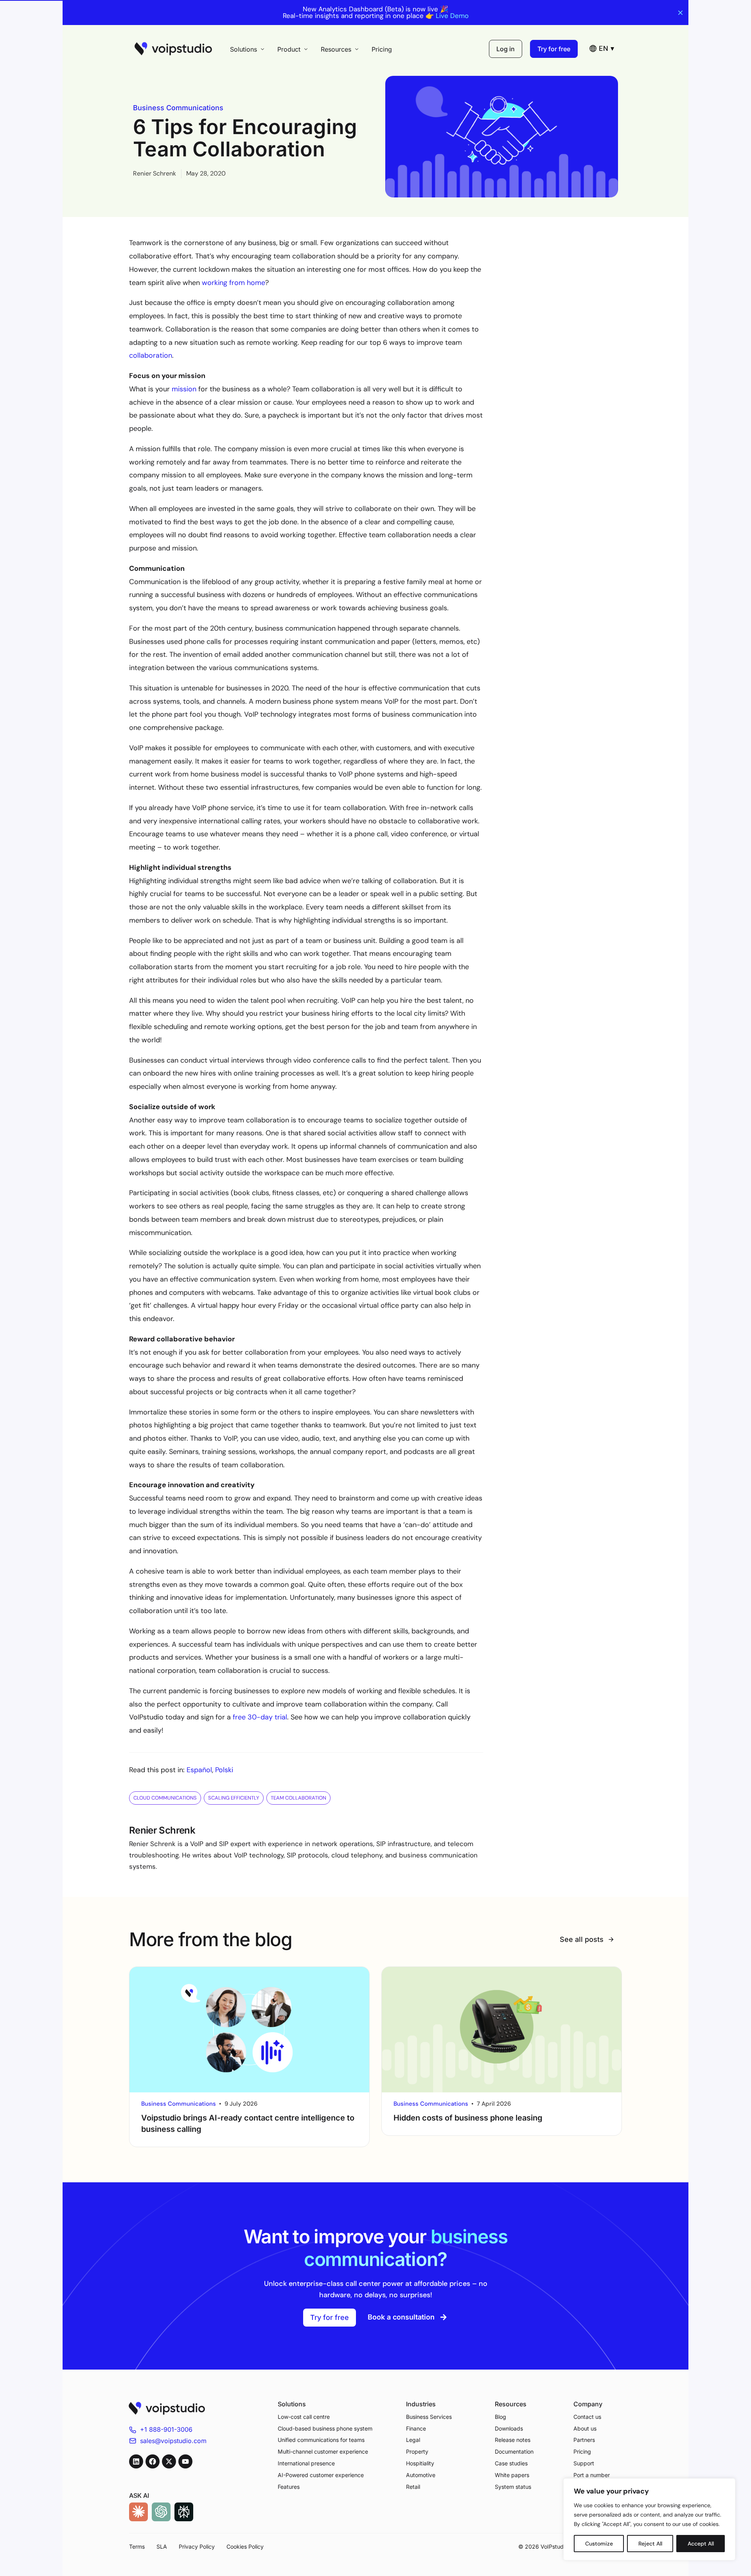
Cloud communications (165, 1798)
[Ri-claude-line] (138, 2512)
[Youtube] (185, 2461)
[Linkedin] (136, 2461)
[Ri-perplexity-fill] (184, 2512)
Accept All (701, 2544)
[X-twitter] (169, 2461)
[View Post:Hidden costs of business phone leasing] (502, 2030)
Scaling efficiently (234, 1798)
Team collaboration (298, 1798)
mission (184, 389)
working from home (234, 283)
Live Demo (452, 16)
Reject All (650, 2544)
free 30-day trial (260, 1717)
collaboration (151, 355)
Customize (599, 2544)
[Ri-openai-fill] (161, 2512)
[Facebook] (153, 2461)
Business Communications (178, 108)
